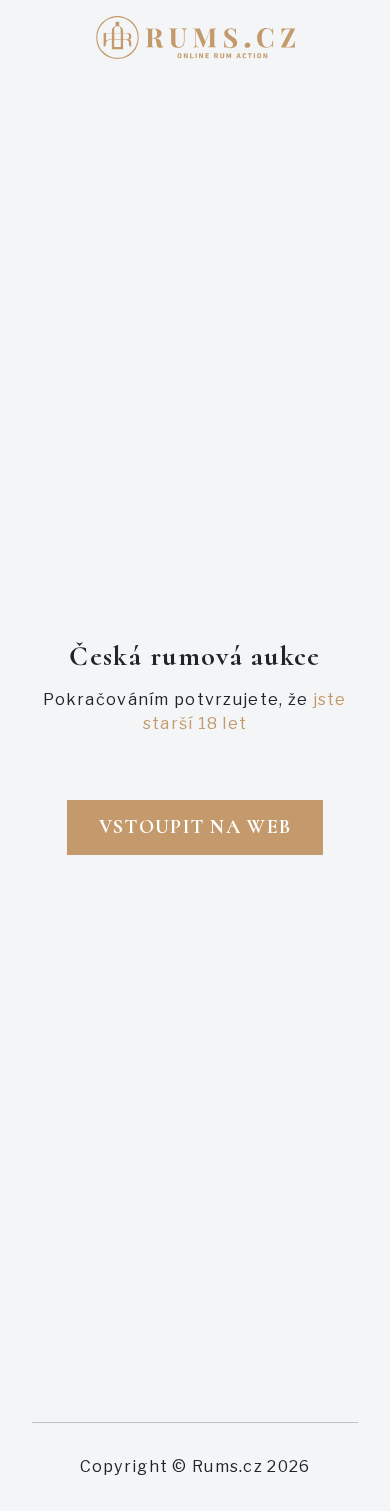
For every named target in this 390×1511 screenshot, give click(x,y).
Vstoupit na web (195, 827)
